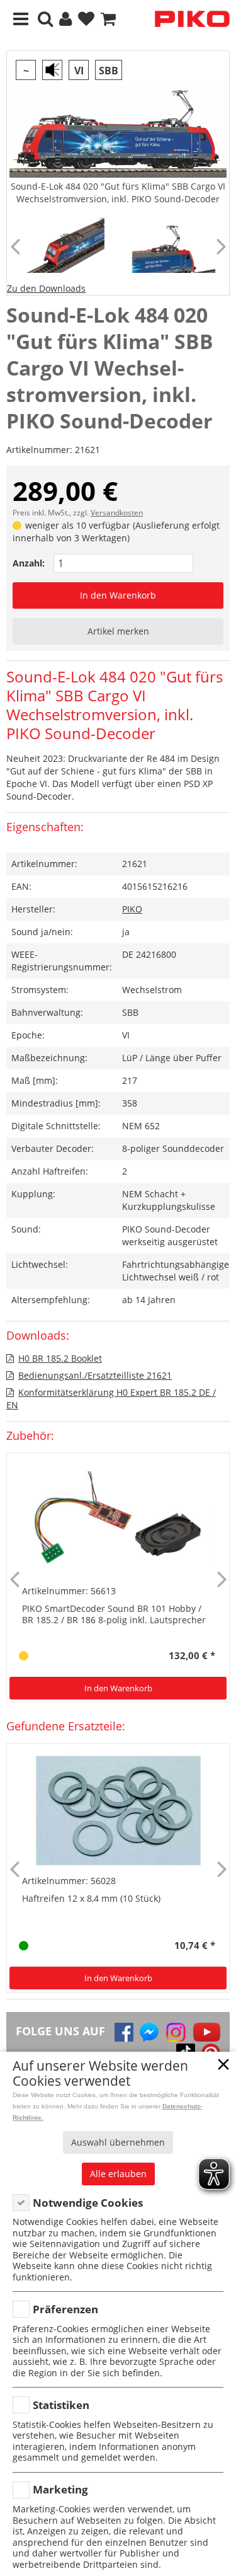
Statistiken (61, 2405)
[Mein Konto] (65, 19)
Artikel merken (118, 631)
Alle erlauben (118, 2174)
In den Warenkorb (118, 595)
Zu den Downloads (46, 288)
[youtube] (207, 2032)
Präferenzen (65, 2309)
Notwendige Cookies (88, 2203)
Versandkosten (117, 513)
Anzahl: (29, 563)
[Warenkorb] (108, 19)
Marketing (60, 2489)
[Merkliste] (86, 19)
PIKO (132, 909)
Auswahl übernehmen (118, 2142)
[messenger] (149, 2032)
